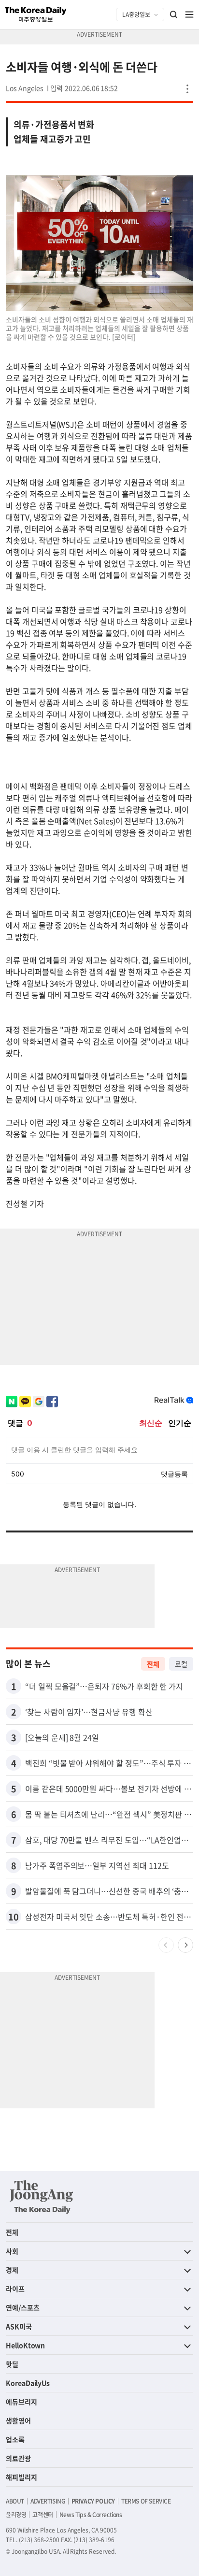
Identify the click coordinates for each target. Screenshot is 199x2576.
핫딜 (12, 2364)
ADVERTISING (48, 2501)
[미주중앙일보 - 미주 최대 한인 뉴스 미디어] (36, 14)
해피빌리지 (21, 2477)
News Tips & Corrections (91, 2515)
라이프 (15, 2289)
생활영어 (18, 2420)
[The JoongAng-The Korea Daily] (42, 2197)
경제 (12, 2270)
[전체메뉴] (189, 14)
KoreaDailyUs (28, 2383)
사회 (12, 2251)
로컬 (181, 1664)
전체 (153, 1664)
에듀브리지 (21, 2402)
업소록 (15, 2439)
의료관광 (18, 2458)
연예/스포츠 (23, 2307)
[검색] (174, 14)
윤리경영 (16, 2515)
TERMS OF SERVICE (146, 2501)
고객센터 (43, 2515)
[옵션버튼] (187, 89)
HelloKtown (25, 2345)
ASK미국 (19, 2326)
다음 (185, 1945)
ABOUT (15, 2501)
